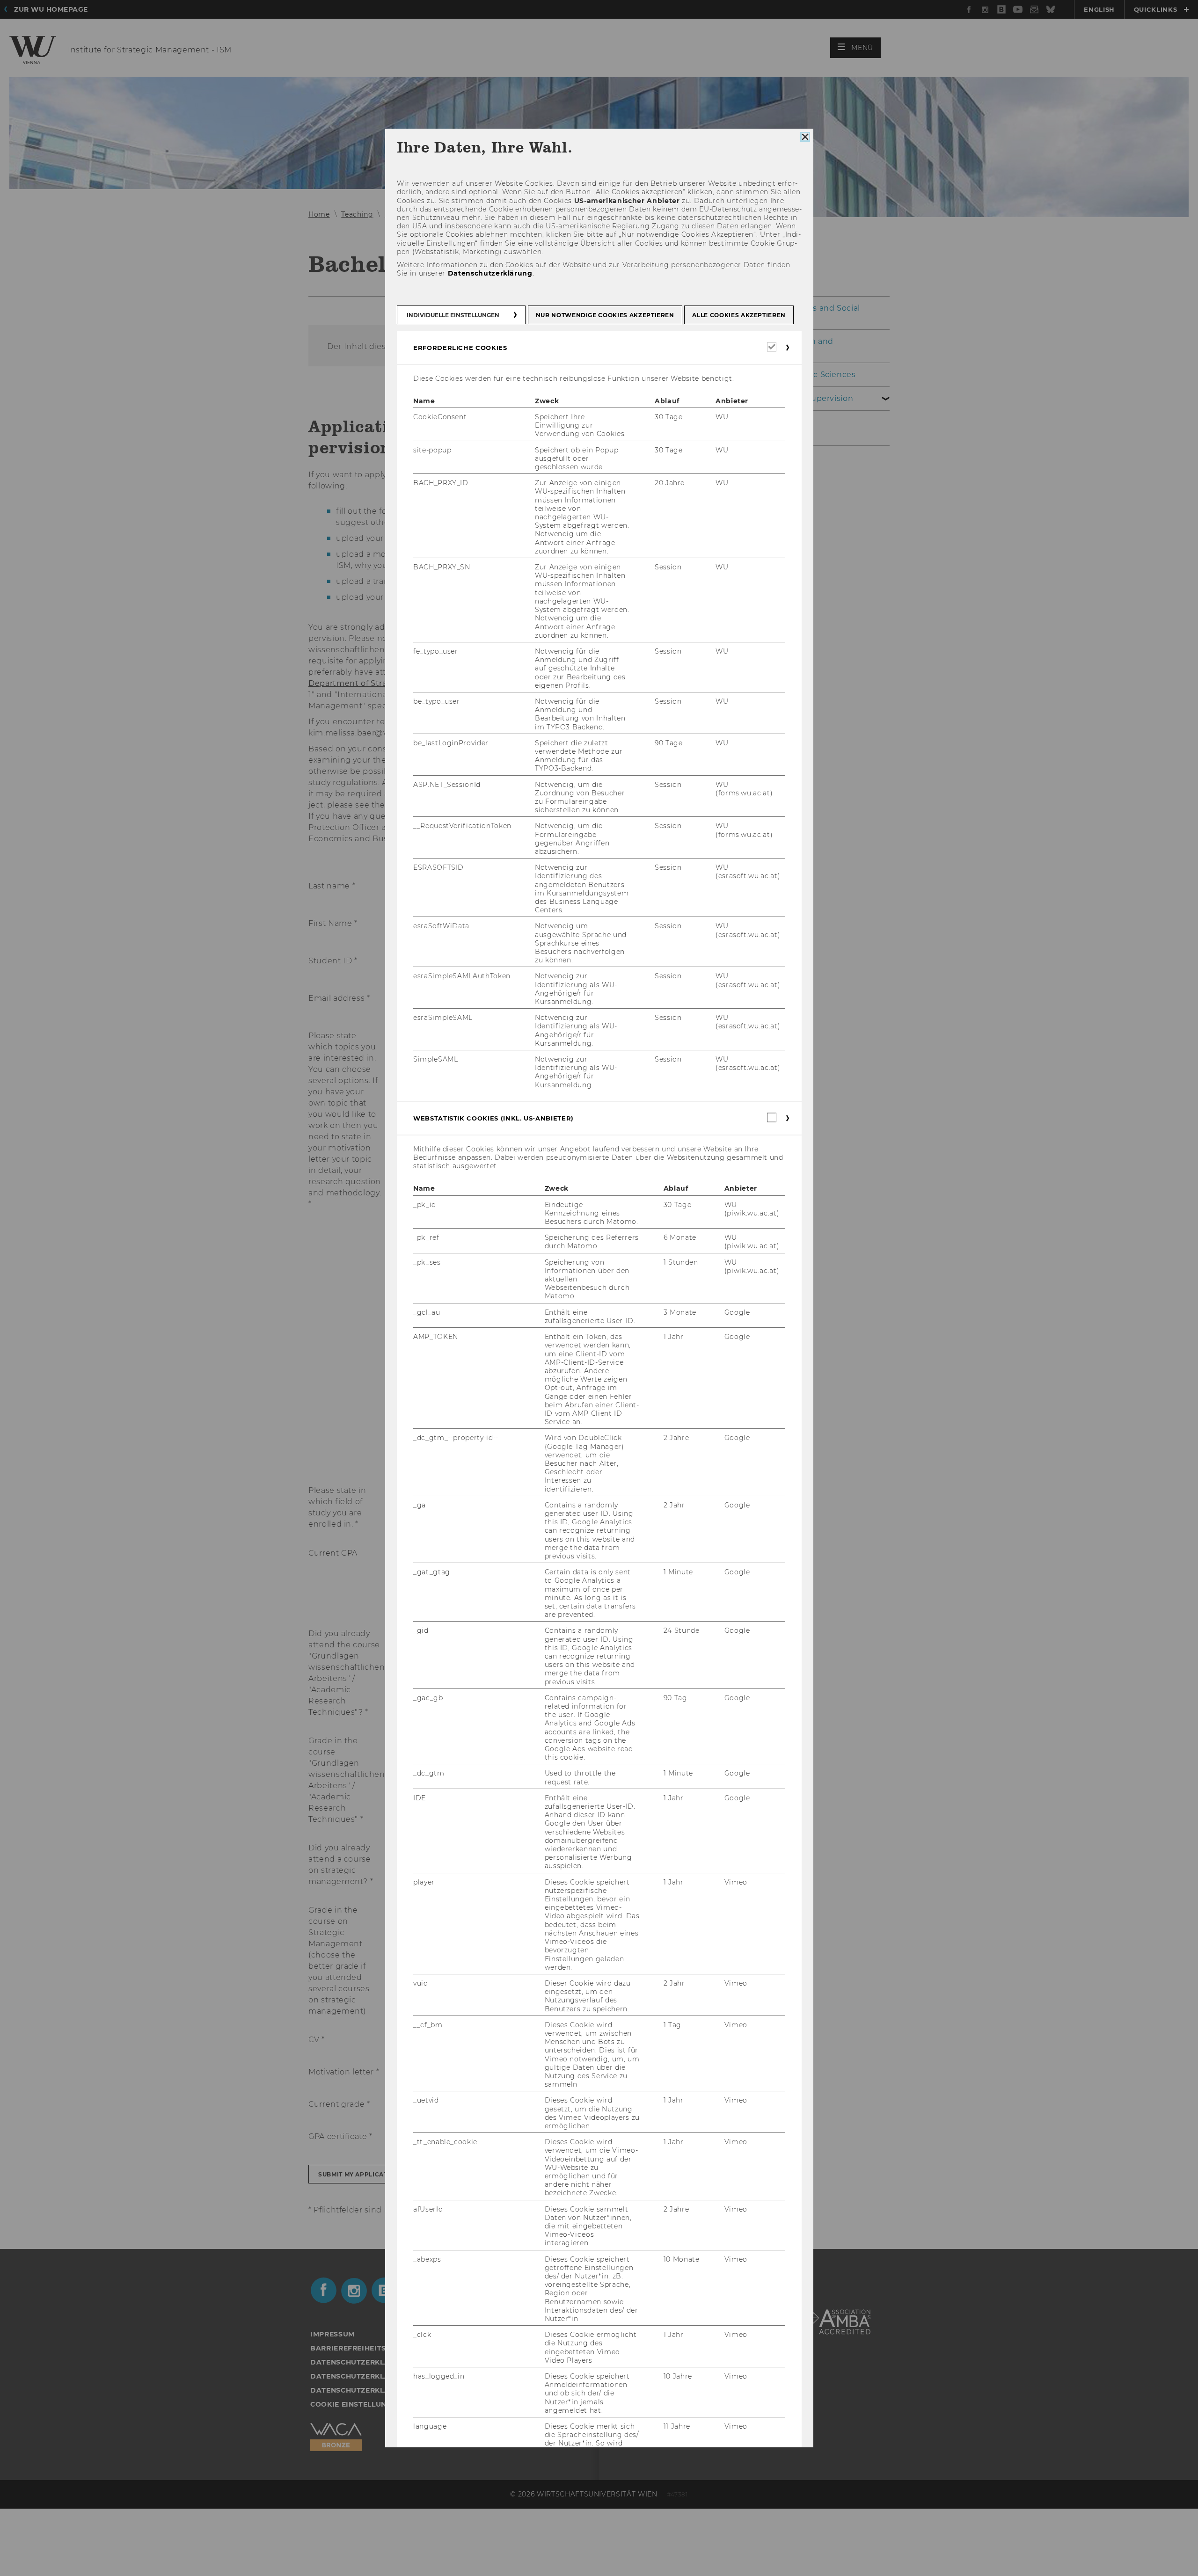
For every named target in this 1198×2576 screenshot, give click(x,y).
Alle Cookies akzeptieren (739, 315)
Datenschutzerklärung (490, 274)
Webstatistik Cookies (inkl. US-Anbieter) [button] (493, 1118)
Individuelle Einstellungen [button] (453, 315)
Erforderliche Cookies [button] (460, 348)
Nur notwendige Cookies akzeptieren (605, 315)
